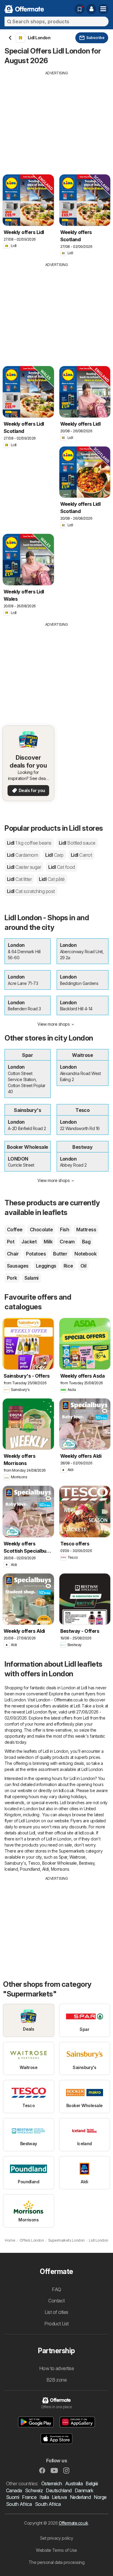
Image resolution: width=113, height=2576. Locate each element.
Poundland (30, 1869)
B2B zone (57, 2380)
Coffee (15, 1230)
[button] (91, 9)
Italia (44, 2497)
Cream (67, 1242)
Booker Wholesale (60, 1863)
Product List (56, 2324)
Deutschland (59, 2490)
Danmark (84, 2490)
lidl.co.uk (67, 1790)
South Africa (19, 2504)
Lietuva (59, 2497)
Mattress (86, 1230)
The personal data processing (57, 2562)
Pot (11, 1242)
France (29, 2497)
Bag (86, 1242)
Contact (56, 2301)
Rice (68, 1266)
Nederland (80, 2497)
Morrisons (60, 1869)
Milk (48, 1242)
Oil (83, 1266)
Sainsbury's (15, 1863)
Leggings (46, 1266)
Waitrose (77, 1857)
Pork (12, 1278)
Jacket (29, 1242)
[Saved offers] (80, 9)
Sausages (18, 1266)
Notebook (85, 1254)
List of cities (56, 2312)
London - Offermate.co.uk (60, 1700)
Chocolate (41, 1230)
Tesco (34, 1863)
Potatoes (36, 1254)
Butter (60, 1254)
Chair (13, 1254)
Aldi (46, 1869)
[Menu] (103, 9)
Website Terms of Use (56, 2550)
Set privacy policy (57, 2538)
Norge (100, 2497)
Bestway (87, 1863)
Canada (14, 2490)
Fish (64, 1230)
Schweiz (34, 2490)
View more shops (53, 1024)
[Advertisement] (56, 118)
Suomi (13, 2497)
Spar (63, 1857)
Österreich (52, 2483)
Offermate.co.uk (73, 2523)
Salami (31, 1278)
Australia (74, 2483)
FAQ (56, 2289)
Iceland (11, 1869)
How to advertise (57, 2368)
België (92, 2483)
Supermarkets (72, 1851)
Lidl (29, 843)
